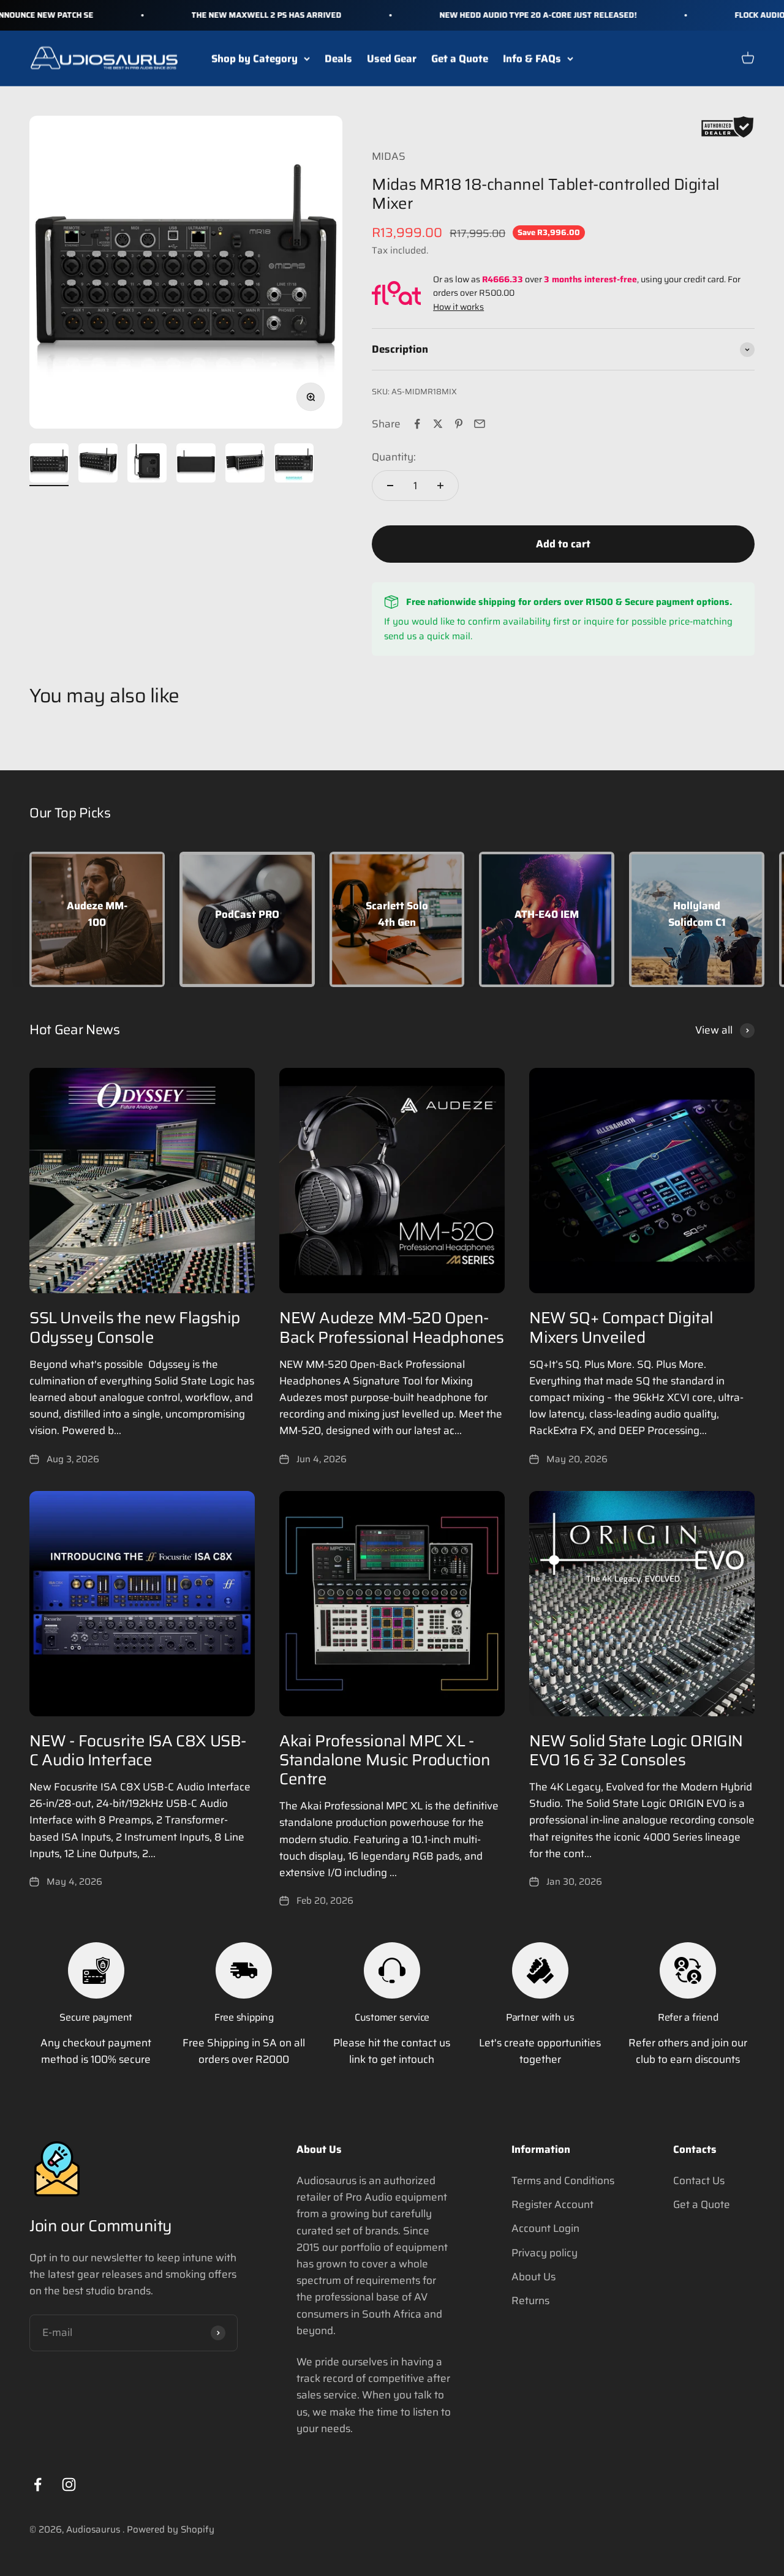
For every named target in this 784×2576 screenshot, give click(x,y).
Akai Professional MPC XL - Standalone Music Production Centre (385, 1759)
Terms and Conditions (563, 2180)
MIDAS (389, 156)
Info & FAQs (532, 58)
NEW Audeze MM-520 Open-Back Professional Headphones (392, 1327)
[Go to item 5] (245, 465)
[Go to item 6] (294, 465)
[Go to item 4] (196, 465)
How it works (458, 307)
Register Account (552, 2204)
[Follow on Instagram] (69, 2484)
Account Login (545, 2228)
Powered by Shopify (171, 2529)
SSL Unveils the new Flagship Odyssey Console (135, 1327)
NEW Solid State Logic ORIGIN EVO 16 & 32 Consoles (636, 1750)
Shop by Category (254, 58)
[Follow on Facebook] (38, 2484)
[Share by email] (480, 424)
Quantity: (394, 457)
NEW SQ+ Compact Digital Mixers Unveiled (621, 1327)
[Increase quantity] (440, 486)
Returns (530, 2300)
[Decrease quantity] (390, 486)
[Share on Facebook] (417, 424)
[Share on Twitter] (438, 424)
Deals (338, 58)
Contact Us (699, 2180)
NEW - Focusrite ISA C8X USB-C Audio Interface (138, 1750)
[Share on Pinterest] (459, 424)
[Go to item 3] (147, 465)
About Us (533, 2277)
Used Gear (392, 58)
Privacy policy (545, 2253)
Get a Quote (460, 58)
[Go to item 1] (49, 465)
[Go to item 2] (98, 465)
